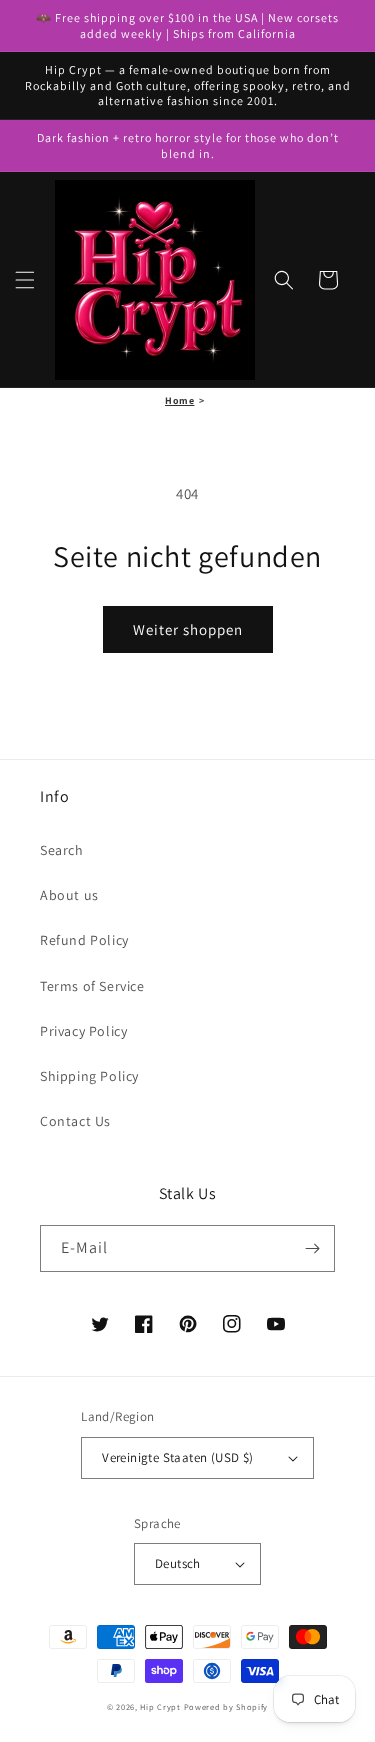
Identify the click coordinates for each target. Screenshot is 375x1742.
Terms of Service (92, 986)
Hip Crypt (160, 1706)
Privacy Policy (83, 1031)
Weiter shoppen (188, 629)
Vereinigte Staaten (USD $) (177, 1457)
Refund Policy (84, 940)
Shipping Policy (89, 1076)
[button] (25, 280)
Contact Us (75, 1121)
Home (179, 400)
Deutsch (178, 1563)
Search (62, 850)
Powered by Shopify (226, 1706)
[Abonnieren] (312, 1248)
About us (69, 895)
